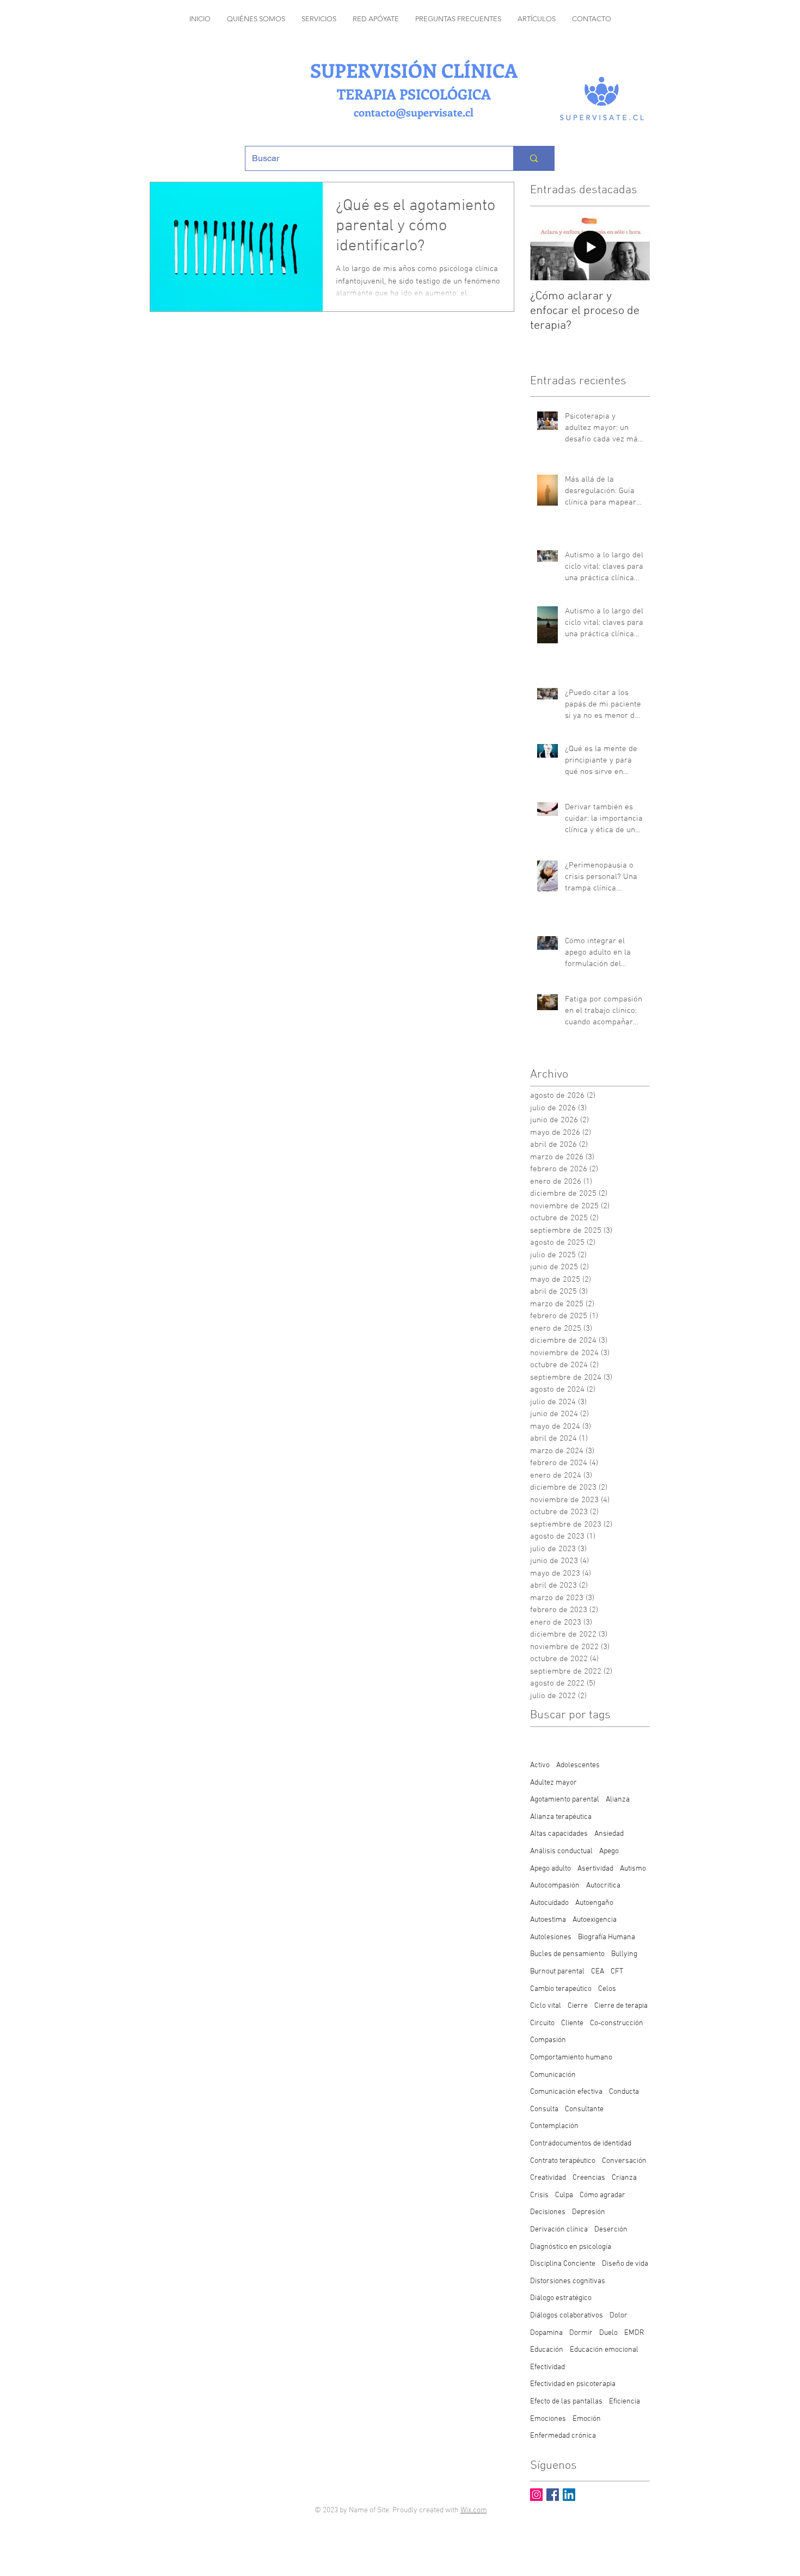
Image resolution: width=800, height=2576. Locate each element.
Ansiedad (609, 1834)
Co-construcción (617, 2023)
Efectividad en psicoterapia (573, 2384)
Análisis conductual (561, 1851)
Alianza (618, 1800)
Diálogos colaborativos (567, 2316)
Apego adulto (550, 1869)
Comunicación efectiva (566, 2092)
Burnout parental (557, 1972)
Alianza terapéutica (561, 1817)
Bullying (624, 1954)
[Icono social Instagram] (536, 2495)
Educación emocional (604, 2350)
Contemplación (554, 2126)
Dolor (619, 2316)
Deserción (611, 2230)
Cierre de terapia (621, 2006)
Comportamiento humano (571, 2058)
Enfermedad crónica (563, 2436)
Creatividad (548, 2178)
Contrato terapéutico (563, 2161)
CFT (617, 1972)
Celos (607, 1989)
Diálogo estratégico (561, 2298)
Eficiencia (624, 2402)
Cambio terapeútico (561, 1989)
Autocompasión (555, 1886)
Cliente (572, 2023)
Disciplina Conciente (563, 2264)
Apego (609, 1851)
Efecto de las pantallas (566, 2402)
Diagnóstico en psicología (571, 2247)
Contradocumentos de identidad (581, 2144)
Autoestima (548, 1920)
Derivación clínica (559, 2230)
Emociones (548, 2419)
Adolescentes (578, 1765)
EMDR (634, 2333)
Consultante (584, 2109)
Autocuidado (549, 1903)
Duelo (608, 2333)
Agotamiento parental (565, 1800)
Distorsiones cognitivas (568, 2281)
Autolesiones (551, 1937)
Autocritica (603, 1886)
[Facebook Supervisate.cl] (553, 2495)
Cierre (578, 2006)
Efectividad (547, 2367)
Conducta (624, 2092)
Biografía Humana (607, 1937)
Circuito (542, 2023)
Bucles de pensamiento (567, 1954)
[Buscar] (534, 158)
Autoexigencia (595, 1920)
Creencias (589, 2178)
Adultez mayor (553, 1783)
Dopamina (546, 2333)
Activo (540, 1765)
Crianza (624, 2178)
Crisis (539, 2195)
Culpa (564, 2195)
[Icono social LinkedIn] (569, 2495)
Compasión (548, 2040)
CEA (598, 1972)
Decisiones (548, 2212)
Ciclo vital (546, 2006)
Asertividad (595, 1869)
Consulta (544, 2109)
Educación (547, 2350)
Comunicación (553, 2075)
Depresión (589, 2212)
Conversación (624, 2161)
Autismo (633, 1869)
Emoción (587, 2419)
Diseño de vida (625, 2264)
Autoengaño (594, 1903)
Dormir (581, 2333)
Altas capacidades (559, 1834)
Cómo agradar (602, 2195)
